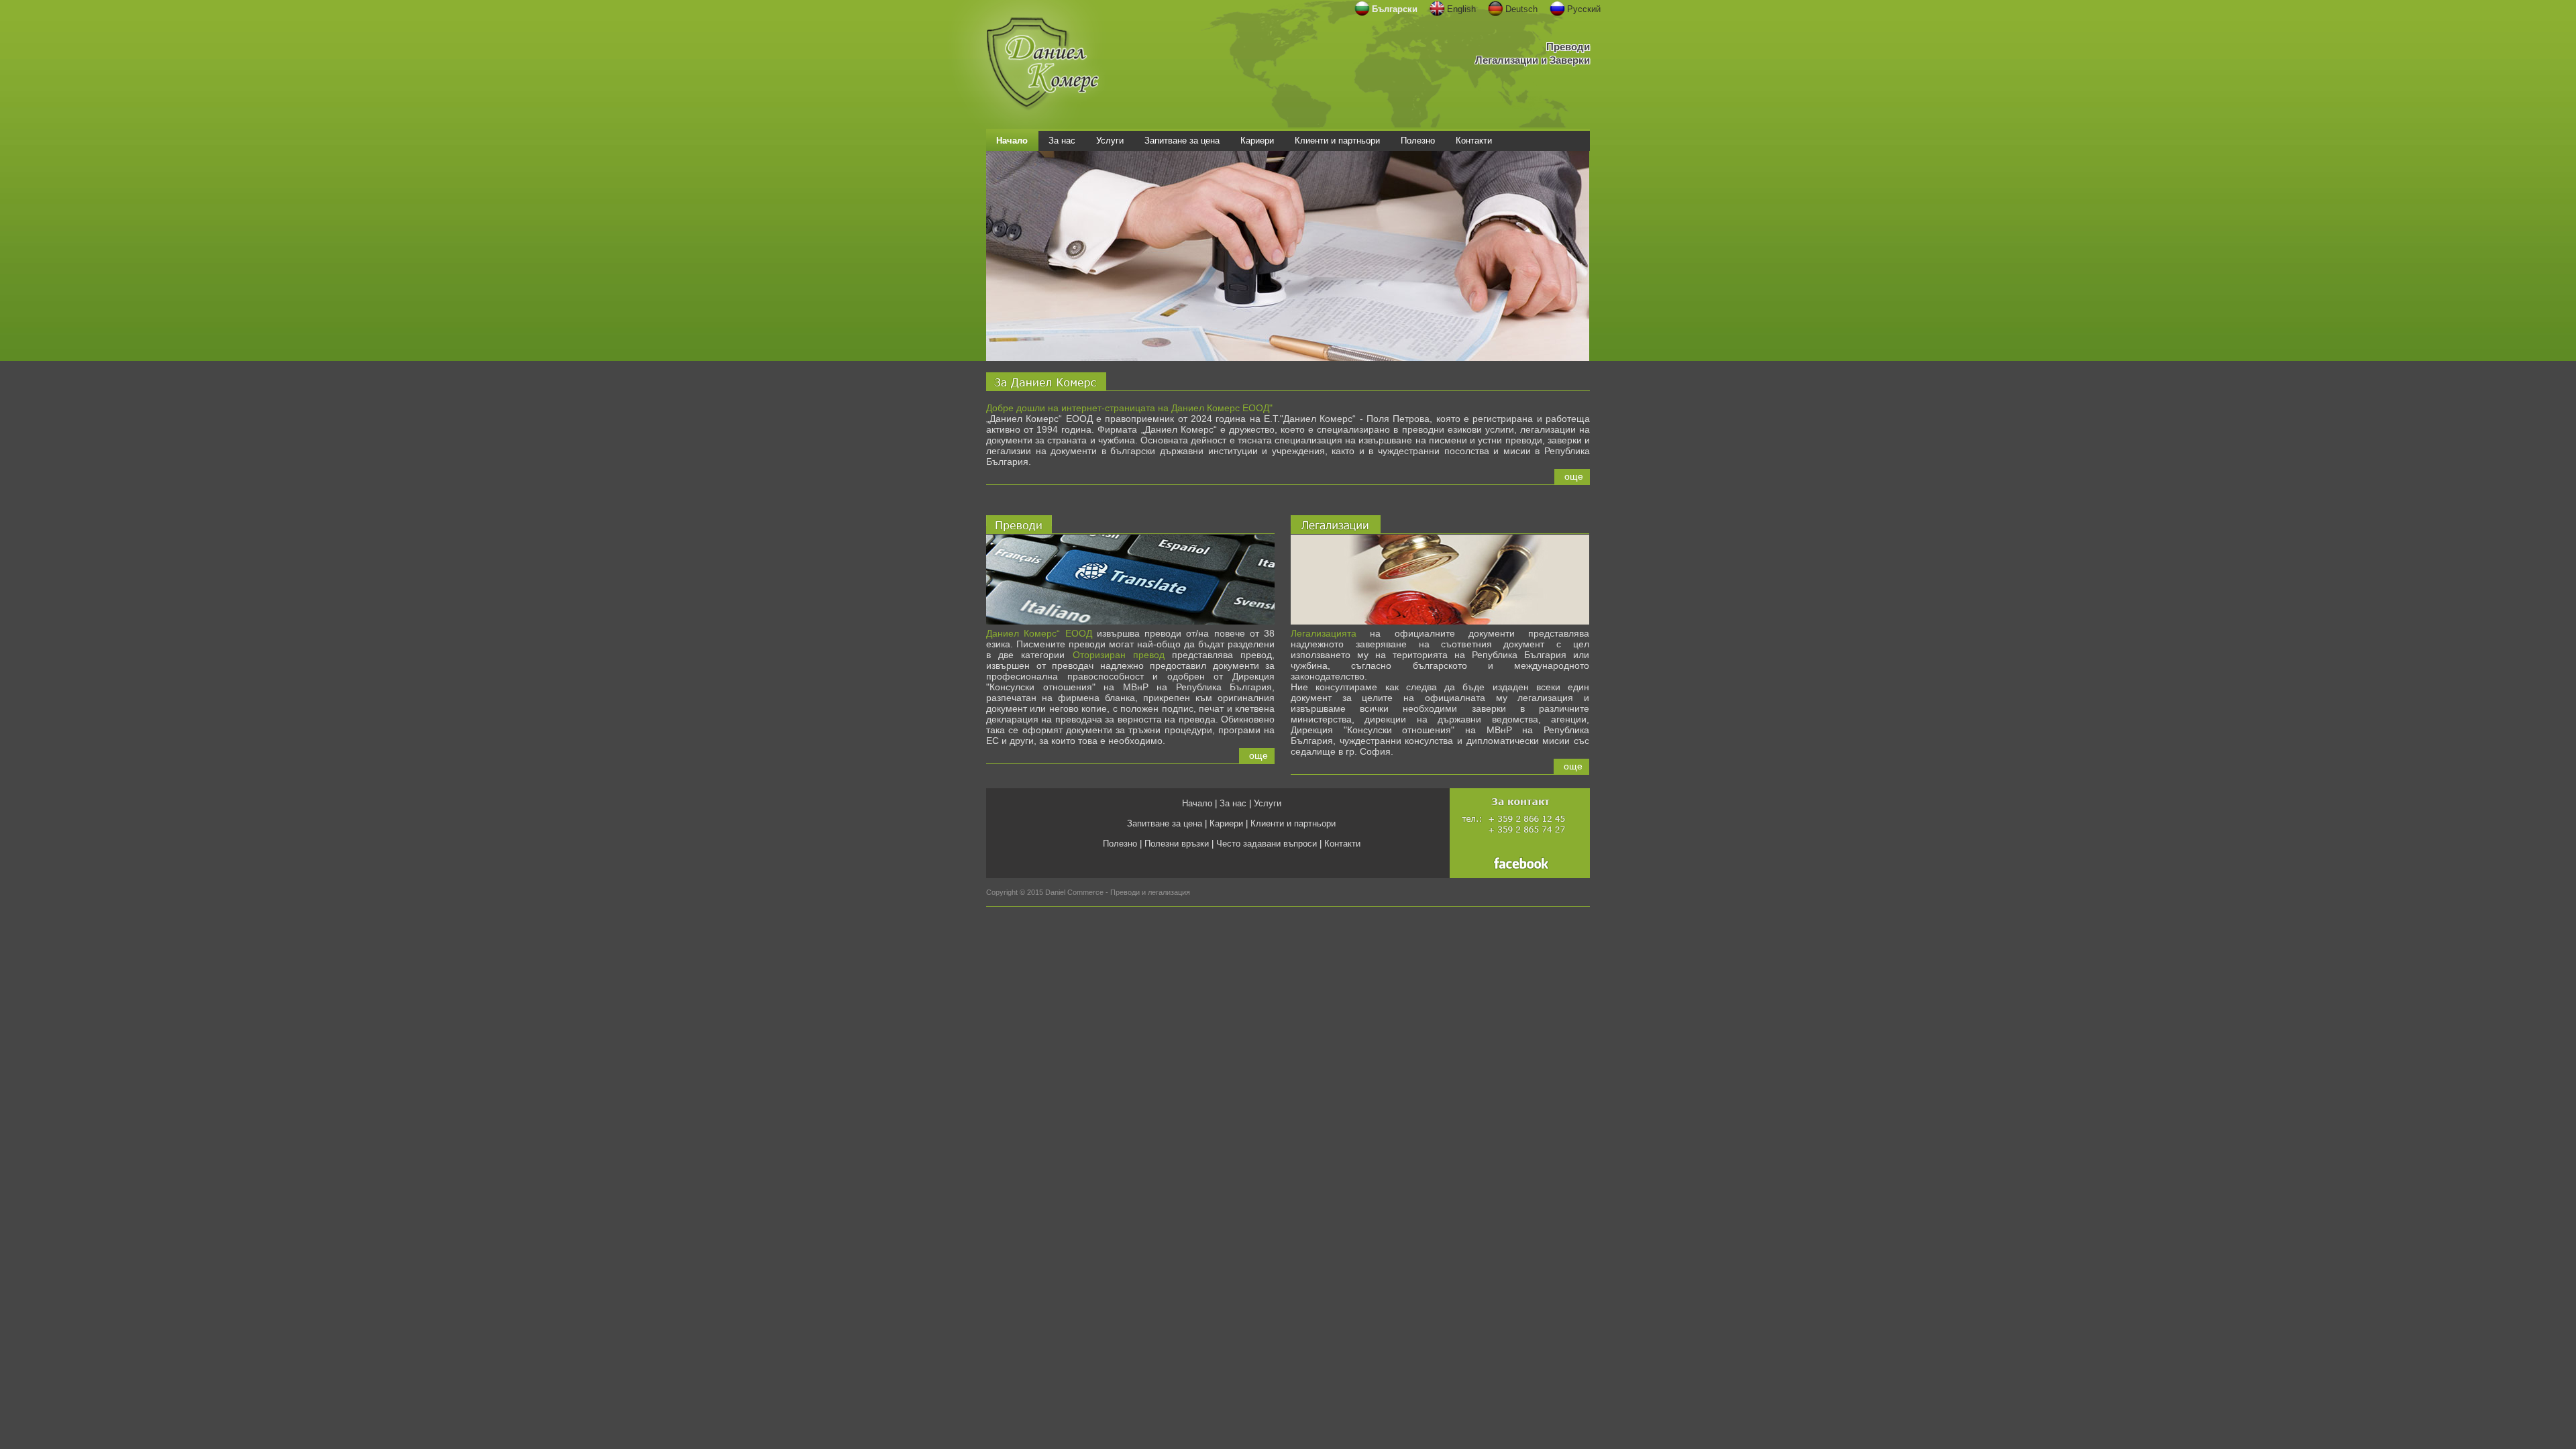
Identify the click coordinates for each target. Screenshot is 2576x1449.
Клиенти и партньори (1293, 823)
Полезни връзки (1177, 844)
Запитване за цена (1165, 823)
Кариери (1226, 823)
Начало (1197, 803)
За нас (1233, 803)
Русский (1584, 9)
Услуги (1268, 803)
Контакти (1342, 844)
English (1461, 9)
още (1574, 476)
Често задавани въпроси (1267, 844)
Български (1395, 9)
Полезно (1120, 844)
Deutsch (1521, 9)
